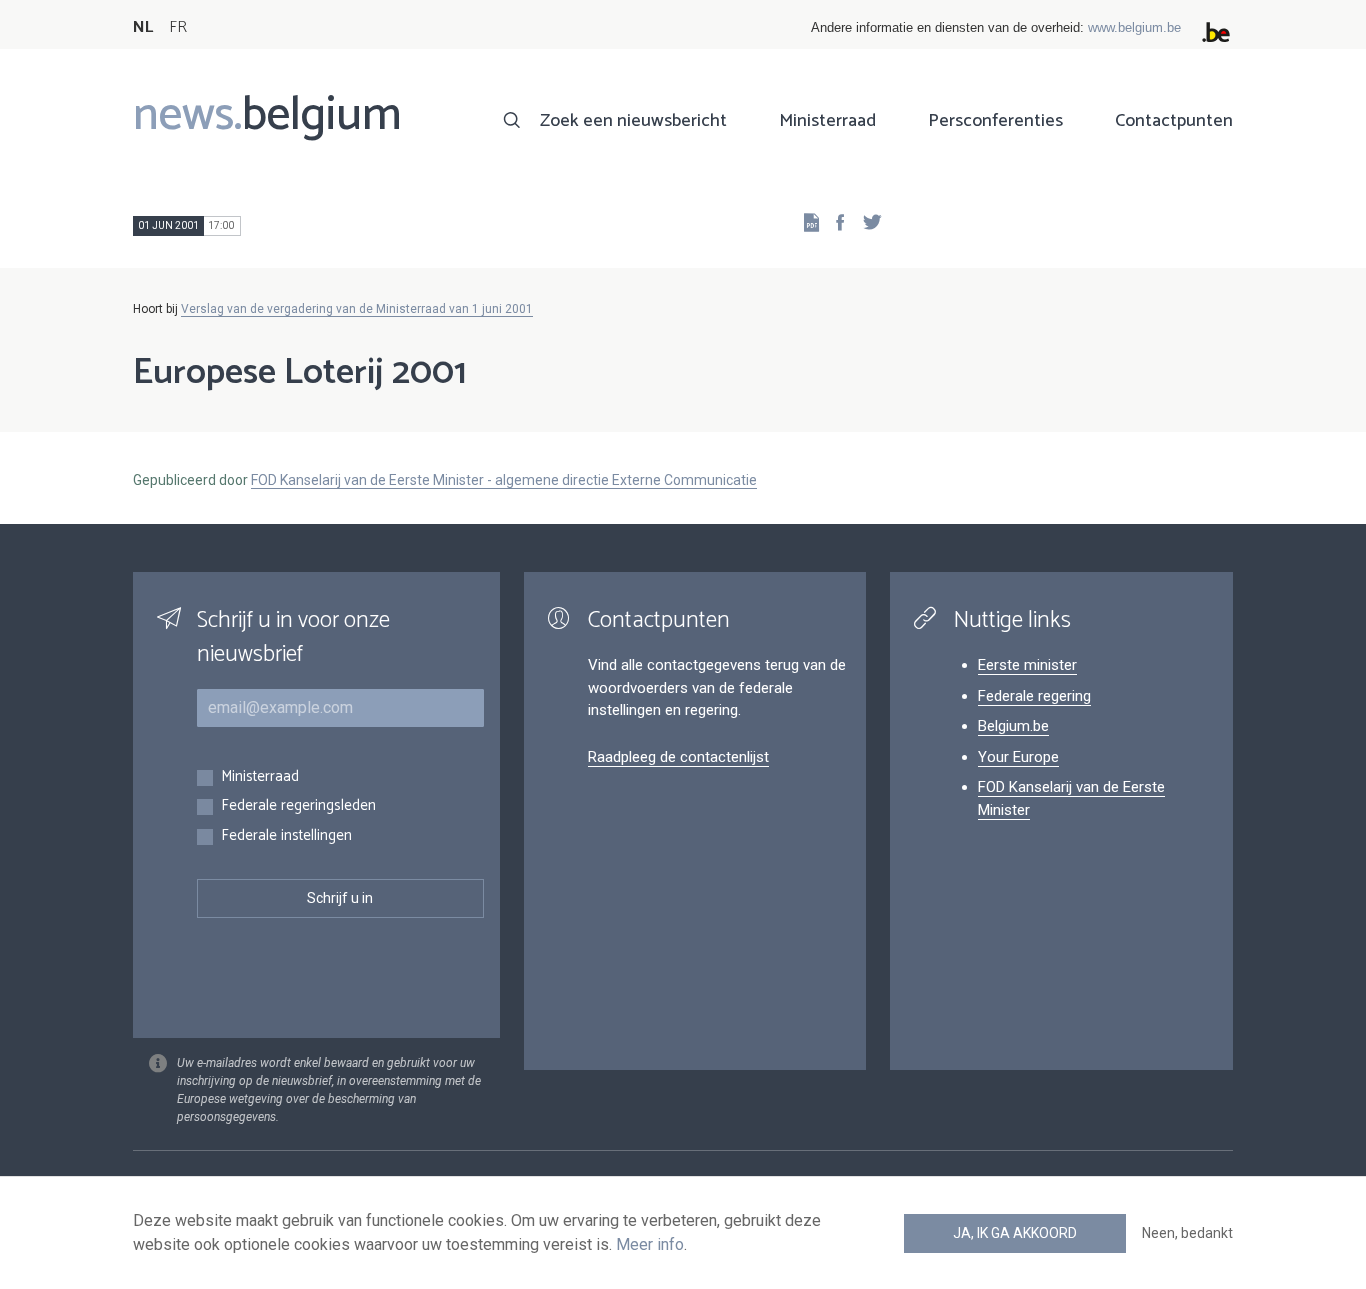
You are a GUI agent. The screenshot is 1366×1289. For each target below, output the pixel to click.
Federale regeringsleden (298, 806)
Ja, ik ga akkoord (1015, 1233)
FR (178, 27)
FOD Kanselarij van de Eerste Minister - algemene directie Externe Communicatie (504, 480)
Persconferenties (995, 121)
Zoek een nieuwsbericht (633, 121)
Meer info (650, 1244)
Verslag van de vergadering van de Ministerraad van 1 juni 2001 (357, 309)
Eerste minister (1027, 665)
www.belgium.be (1134, 27)
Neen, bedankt (1187, 1233)
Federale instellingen (286, 836)
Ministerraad (827, 121)
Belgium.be (1013, 726)
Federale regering (1034, 696)
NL (143, 27)
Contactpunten (1174, 121)
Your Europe (1018, 757)
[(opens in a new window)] (834, 221)
